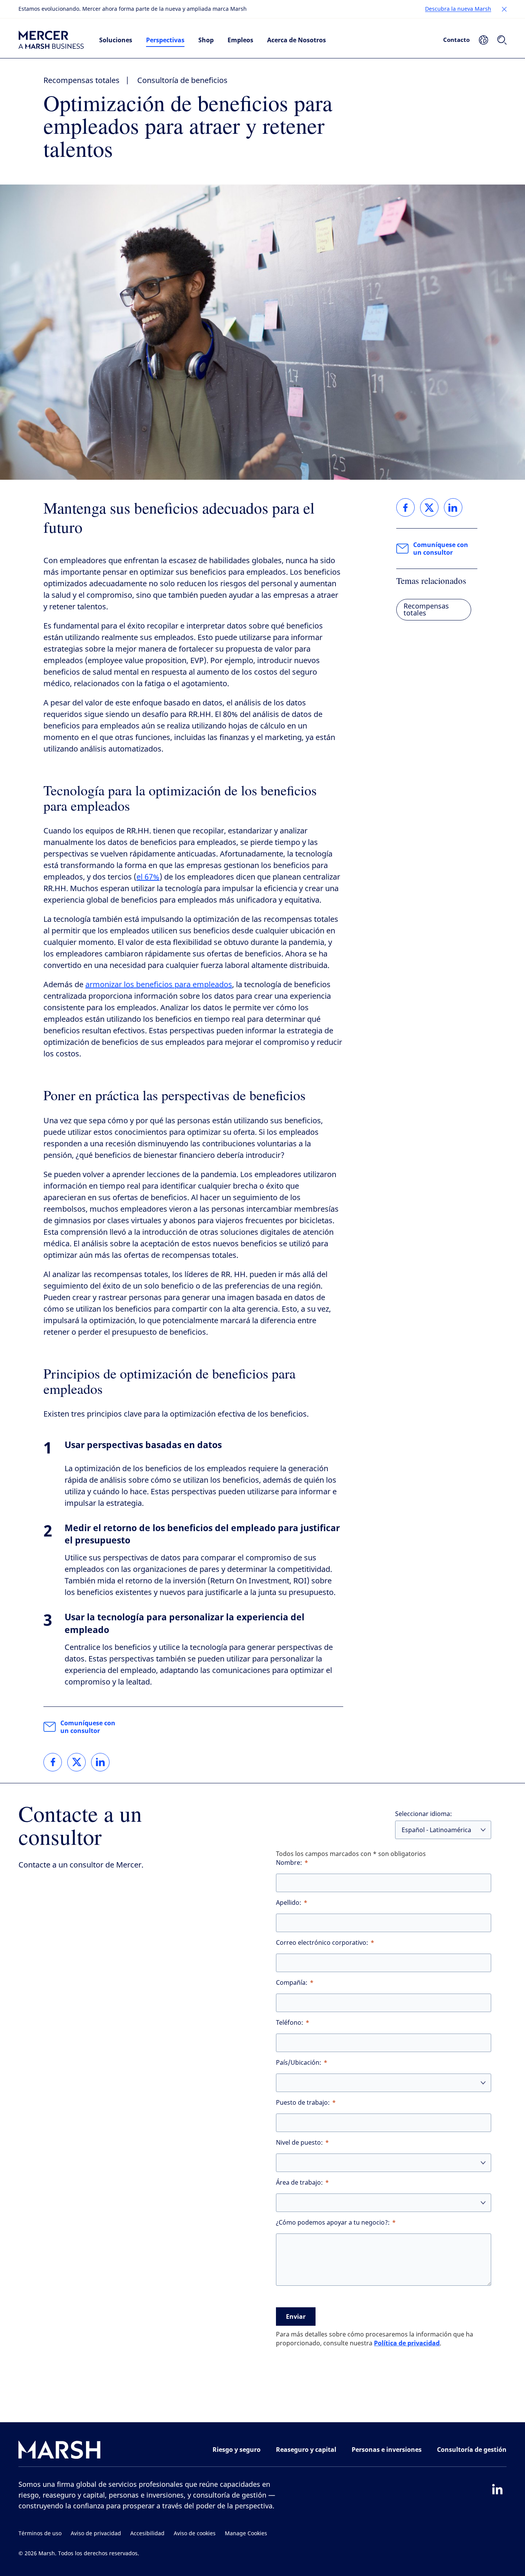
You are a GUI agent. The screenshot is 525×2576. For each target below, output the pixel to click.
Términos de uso (40, 2534)
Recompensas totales (81, 81)
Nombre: (289, 1863)
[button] (504, 9)
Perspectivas (165, 40)
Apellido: (289, 1903)
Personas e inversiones (387, 2450)
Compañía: (292, 1983)
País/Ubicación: (299, 2063)
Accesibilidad (147, 2534)
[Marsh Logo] (60, 2451)
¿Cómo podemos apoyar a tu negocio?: (333, 2223)
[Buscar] (502, 40)
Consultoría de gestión (472, 2450)
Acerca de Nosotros (297, 40)
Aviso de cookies (195, 2534)
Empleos (240, 40)
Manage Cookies (246, 2534)
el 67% (148, 877)
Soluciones (116, 40)
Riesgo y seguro (237, 2450)
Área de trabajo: (299, 2183)
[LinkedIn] (497, 2489)
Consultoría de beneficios (182, 81)
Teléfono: (290, 2023)
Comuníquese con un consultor (88, 1727)
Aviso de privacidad (96, 2534)
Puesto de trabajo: (303, 2103)
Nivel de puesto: (299, 2143)
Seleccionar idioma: (424, 1814)
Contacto (456, 40)
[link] (53, 1762)
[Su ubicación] (483, 40)
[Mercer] (51, 40)
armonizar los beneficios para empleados (159, 985)
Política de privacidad (407, 2343)
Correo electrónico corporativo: (322, 1943)
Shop (206, 40)
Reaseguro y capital (306, 2450)
